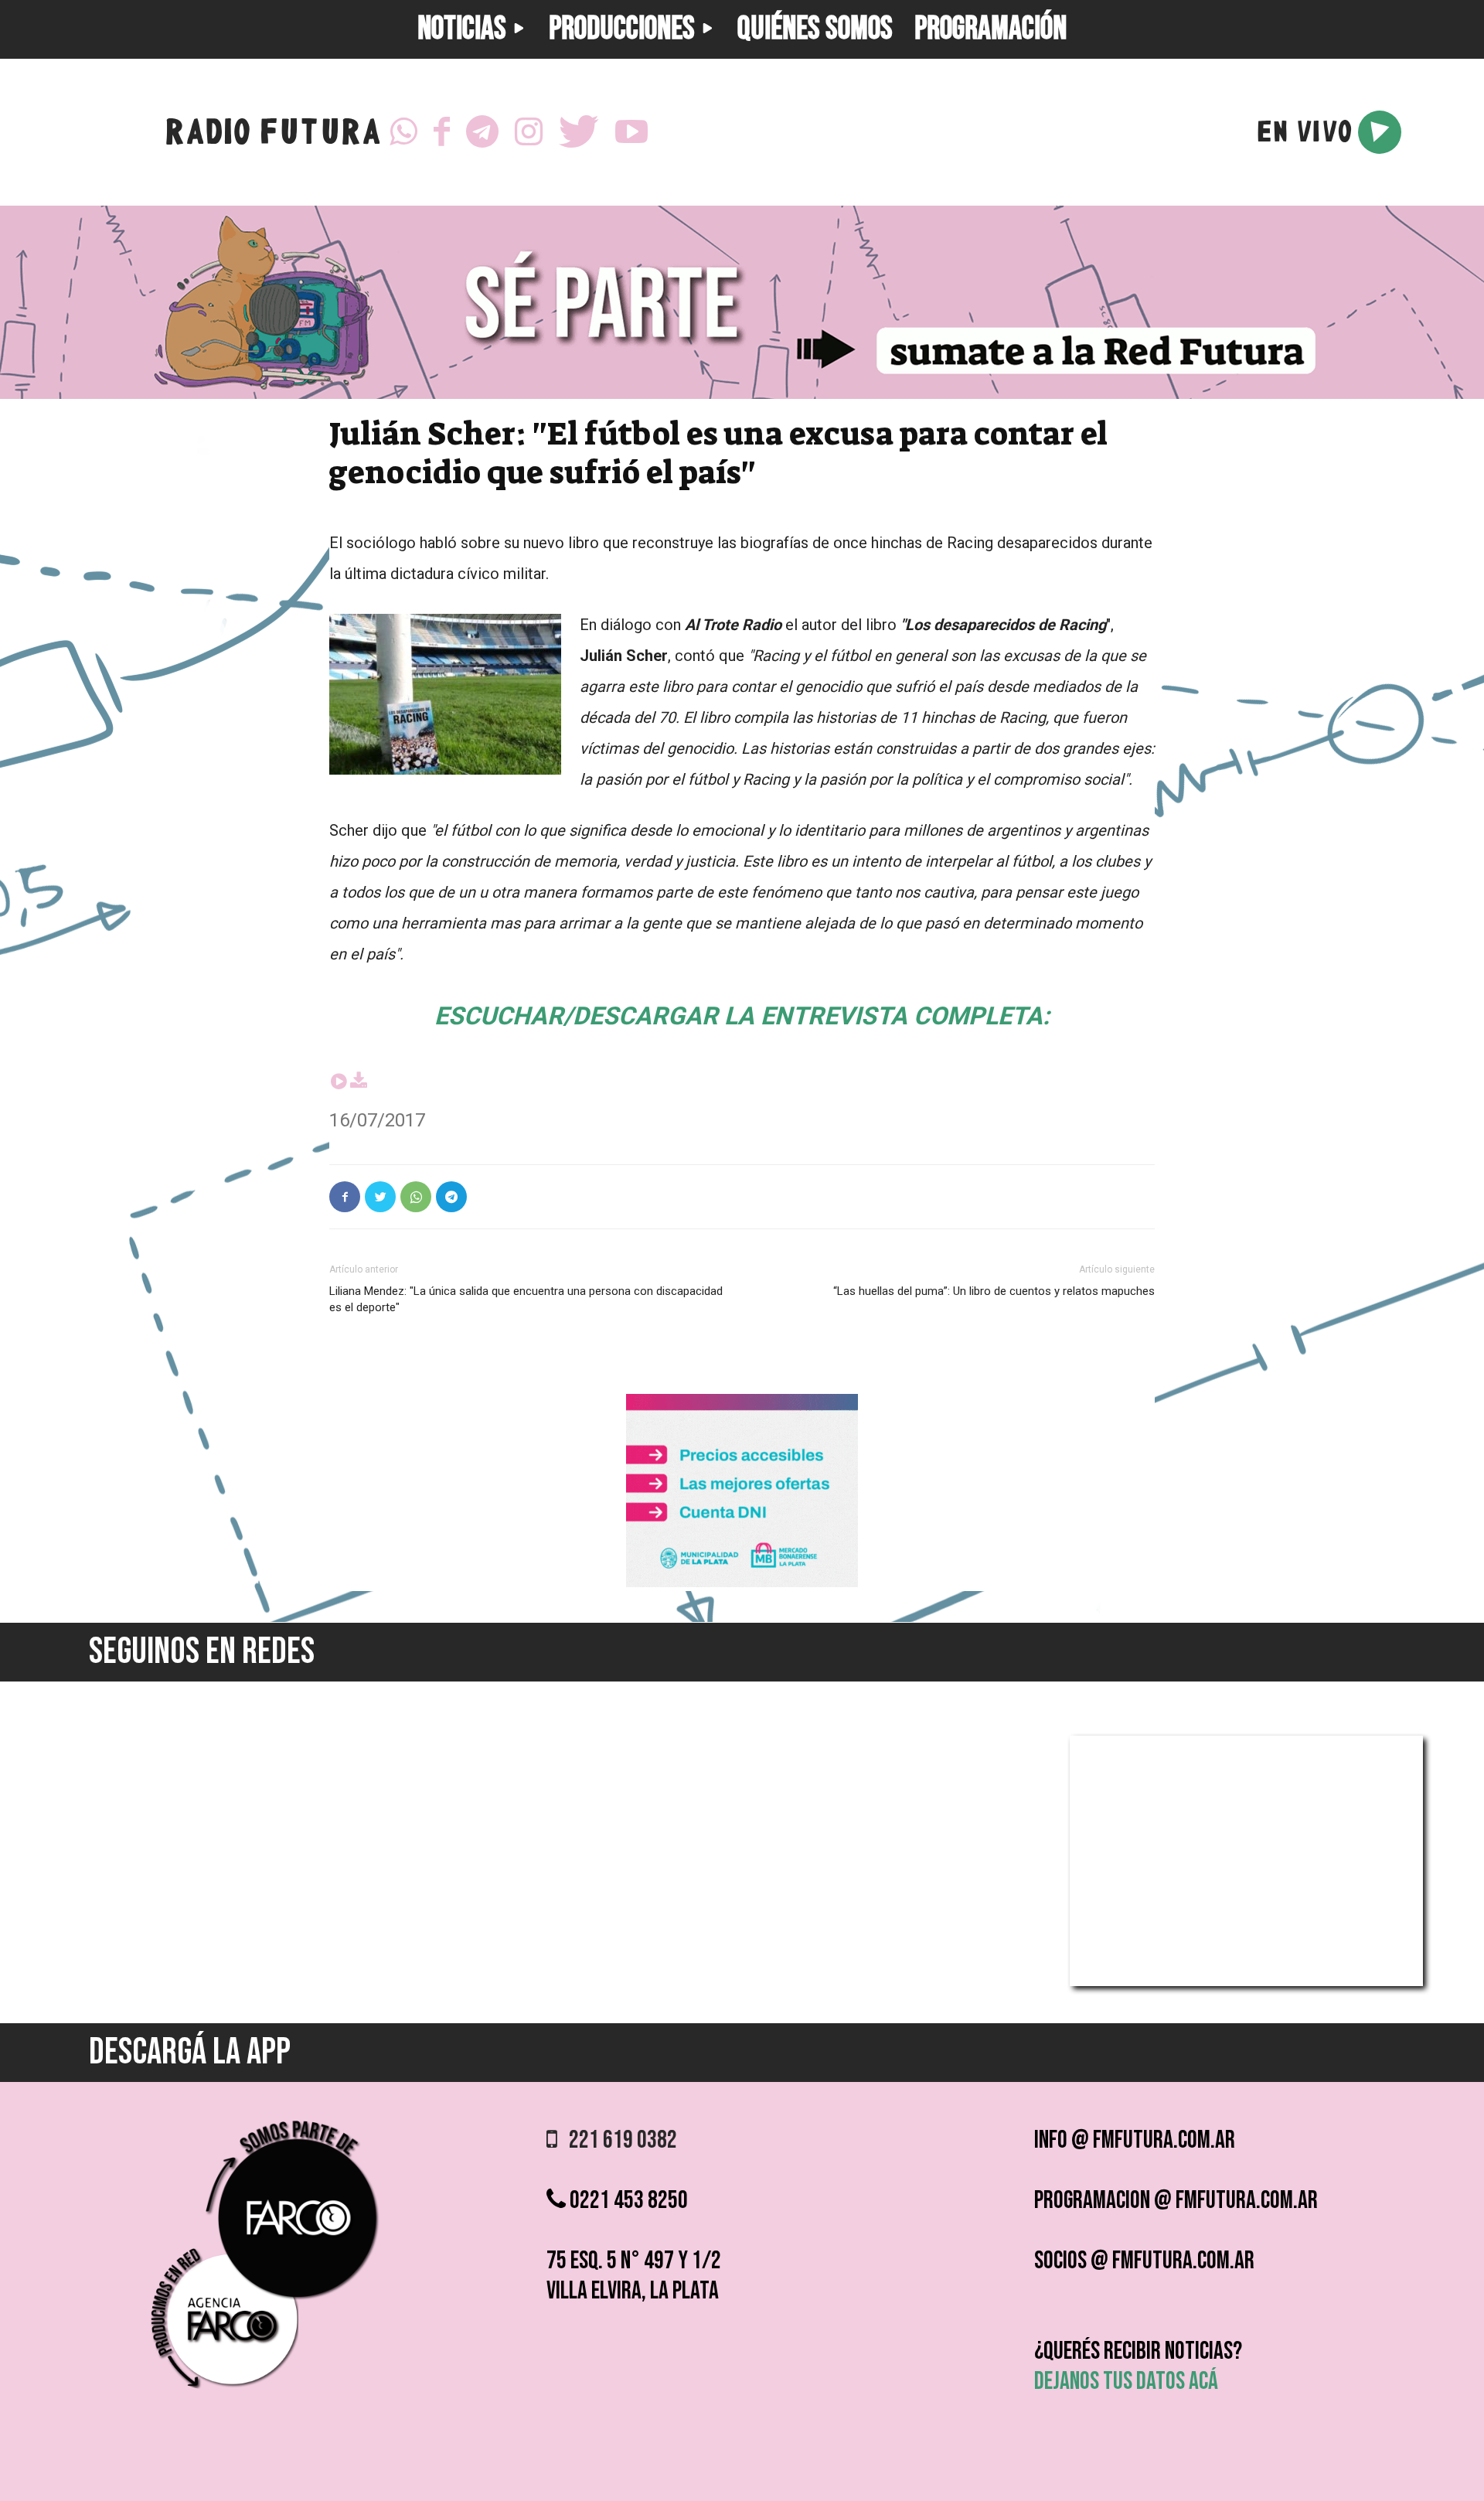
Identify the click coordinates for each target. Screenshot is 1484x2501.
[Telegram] (482, 132)
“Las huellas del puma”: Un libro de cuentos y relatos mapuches (994, 1291)
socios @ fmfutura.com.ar (1144, 2261)
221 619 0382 (617, 2140)
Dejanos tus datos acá (1126, 2382)
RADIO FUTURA (272, 136)
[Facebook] (442, 132)
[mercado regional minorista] (742, 1583)
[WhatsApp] (403, 132)
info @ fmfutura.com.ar (1135, 2140)
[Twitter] (579, 132)
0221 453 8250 (627, 2201)
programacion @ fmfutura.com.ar (1176, 2201)
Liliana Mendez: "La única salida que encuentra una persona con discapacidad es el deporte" (526, 1299)
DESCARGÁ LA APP (190, 2052)
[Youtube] (631, 132)
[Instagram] (529, 132)
